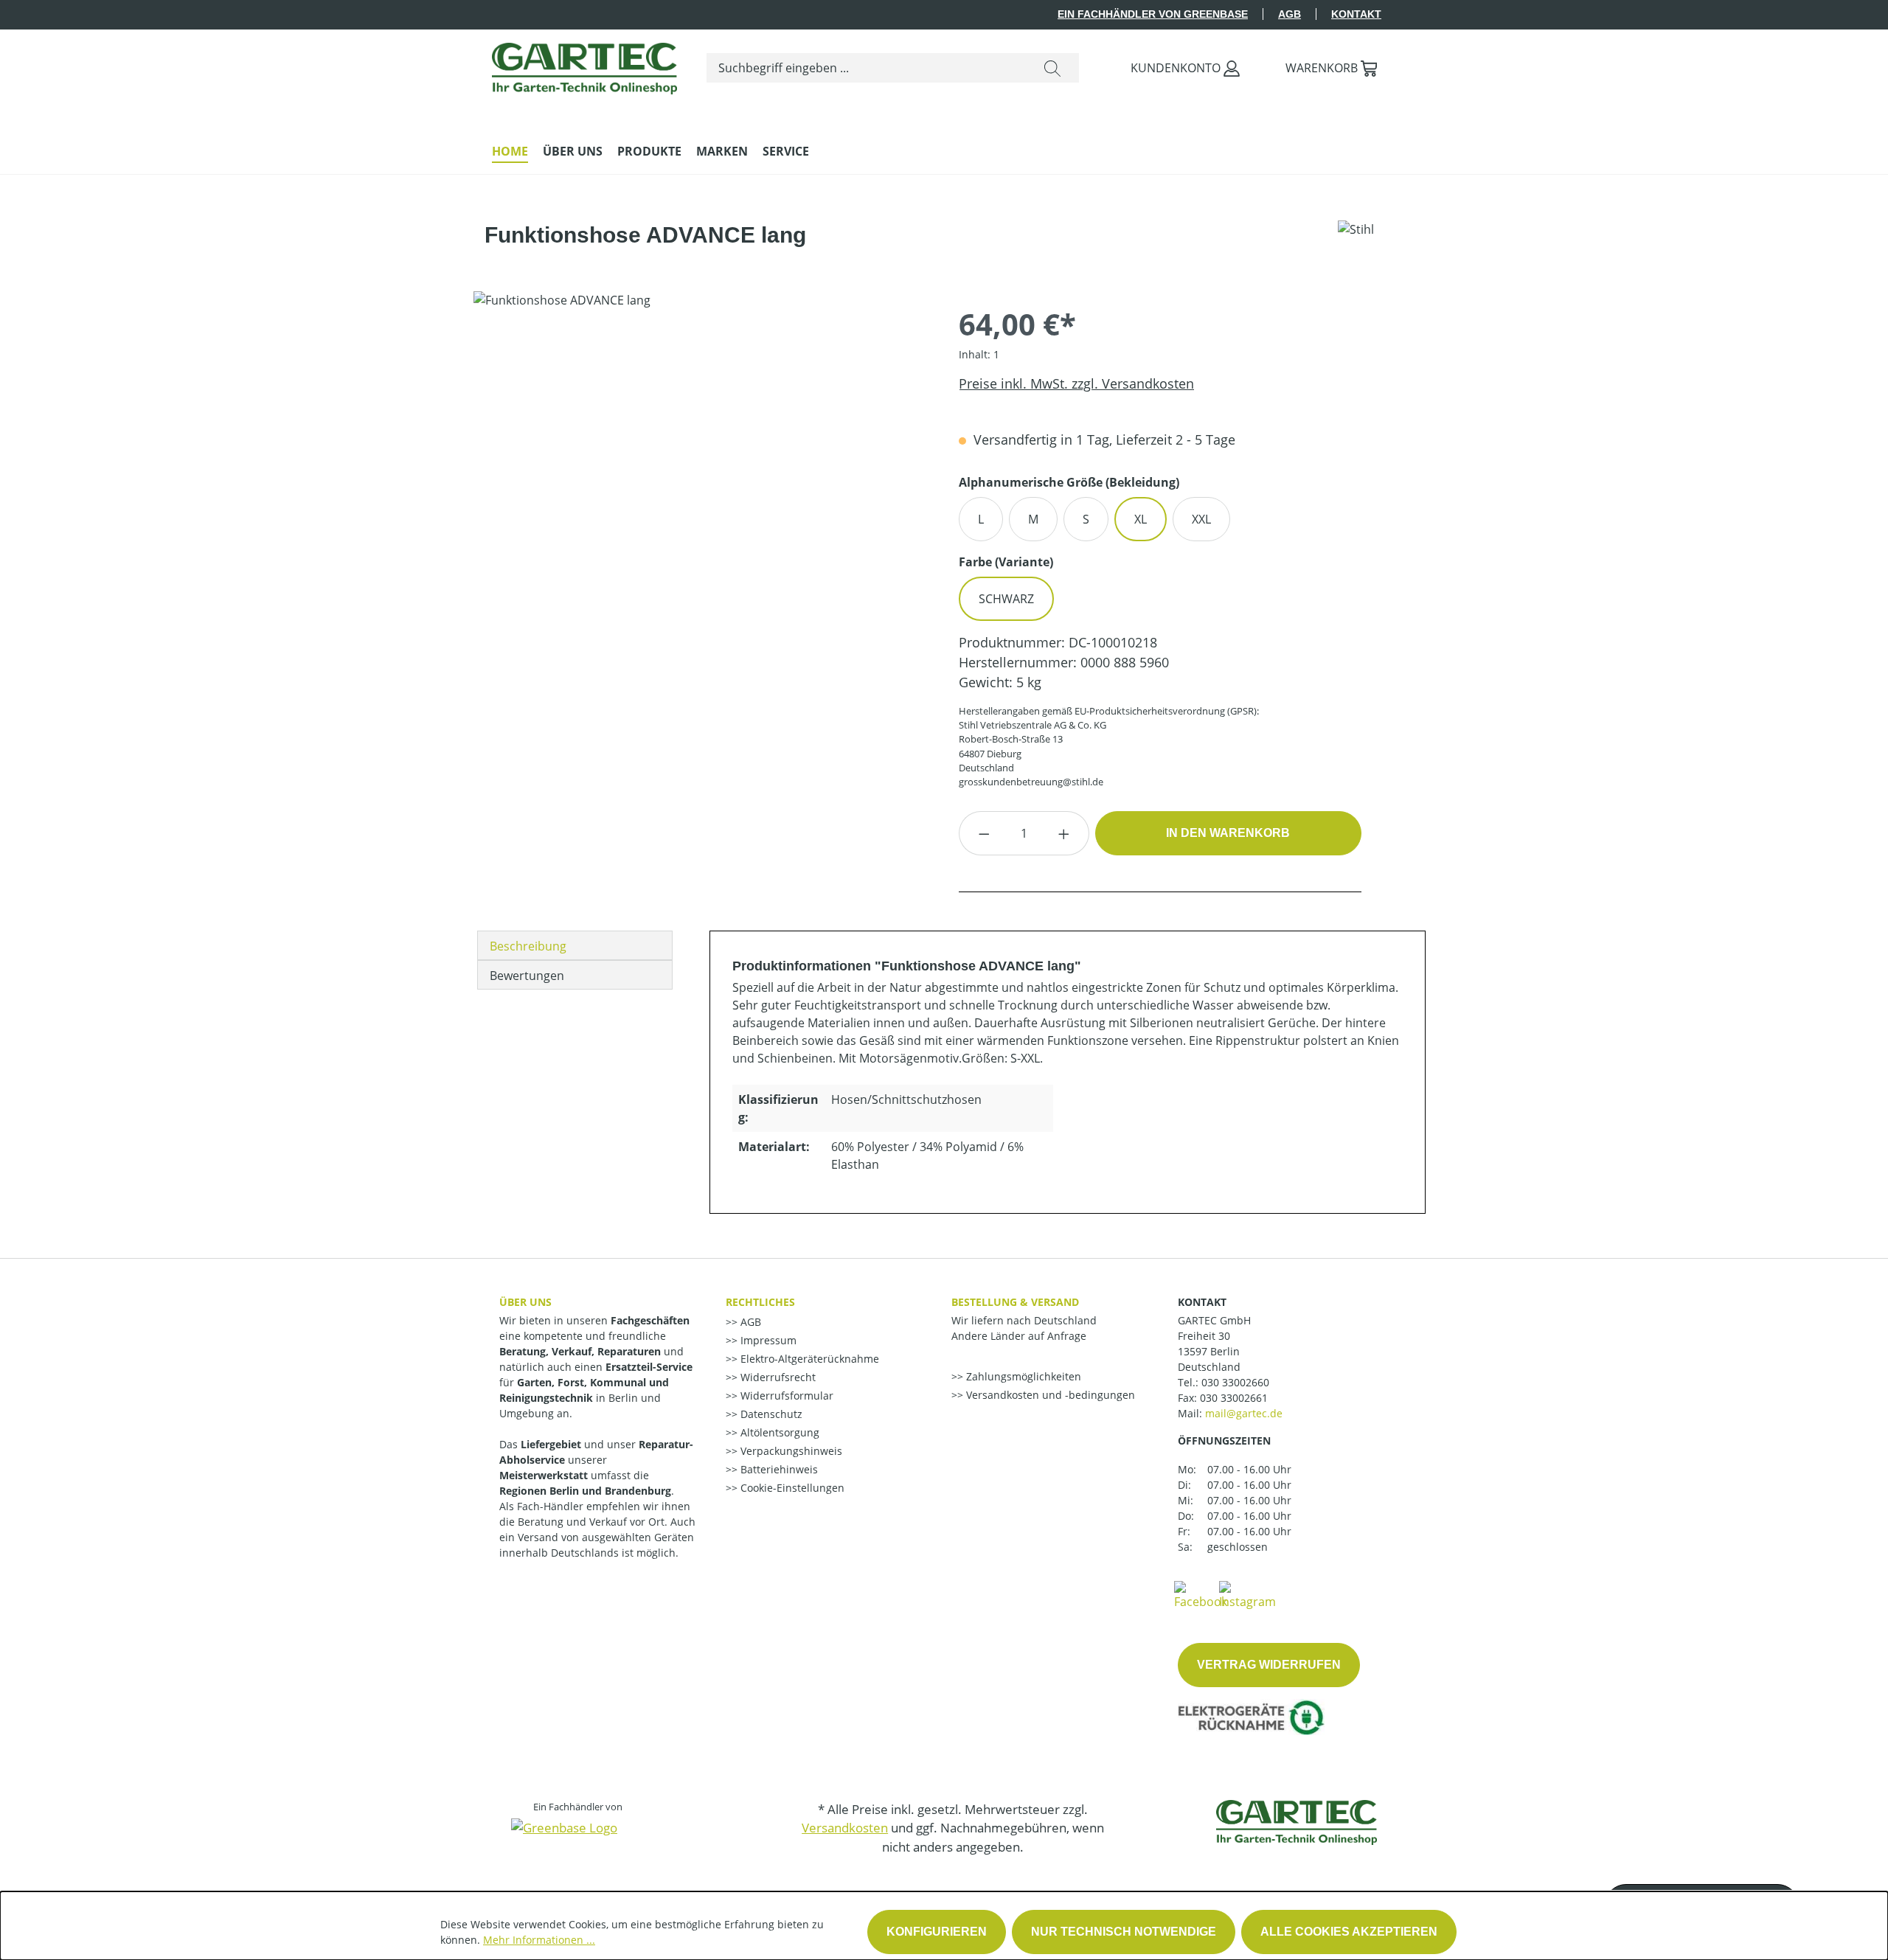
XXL (1201, 519)
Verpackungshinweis (790, 1451)
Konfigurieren (937, 1932)
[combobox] (867, 68)
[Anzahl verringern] (984, 833)
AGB (1290, 14)
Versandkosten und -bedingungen (1049, 1395)
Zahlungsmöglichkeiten (1022, 1376)
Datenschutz (770, 1414)
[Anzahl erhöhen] (1064, 833)
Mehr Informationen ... (539, 1940)
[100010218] (701, 450)
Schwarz (1006, 599)
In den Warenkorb (1228, 833)
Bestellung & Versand (1015, 1302)
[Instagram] (1247, 1594)
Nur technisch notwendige (1124, 1932)
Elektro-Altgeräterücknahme (808, 1359)
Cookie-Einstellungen (791, 1488)
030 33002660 (1235, 1382)
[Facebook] (1201, 1594)
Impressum (767, 1340)
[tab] (575, 945)
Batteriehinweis (778, 1469)
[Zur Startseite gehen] (584, 65)
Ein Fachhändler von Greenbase (1153, 14)
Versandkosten (845, 1828)
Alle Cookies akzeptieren (1349, 1932)
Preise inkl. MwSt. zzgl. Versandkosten (1076, 383)
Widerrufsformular (785, 1396)
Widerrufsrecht (777, 1377)
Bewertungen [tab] (527, 976)
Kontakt (1356, 14)
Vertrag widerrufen (1269, 1665)
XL (1141, 519)
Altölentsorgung (778, 1432)
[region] (701, 450)
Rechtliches (760, 1302)
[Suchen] (1052, 68)
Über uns (525, 1302)
